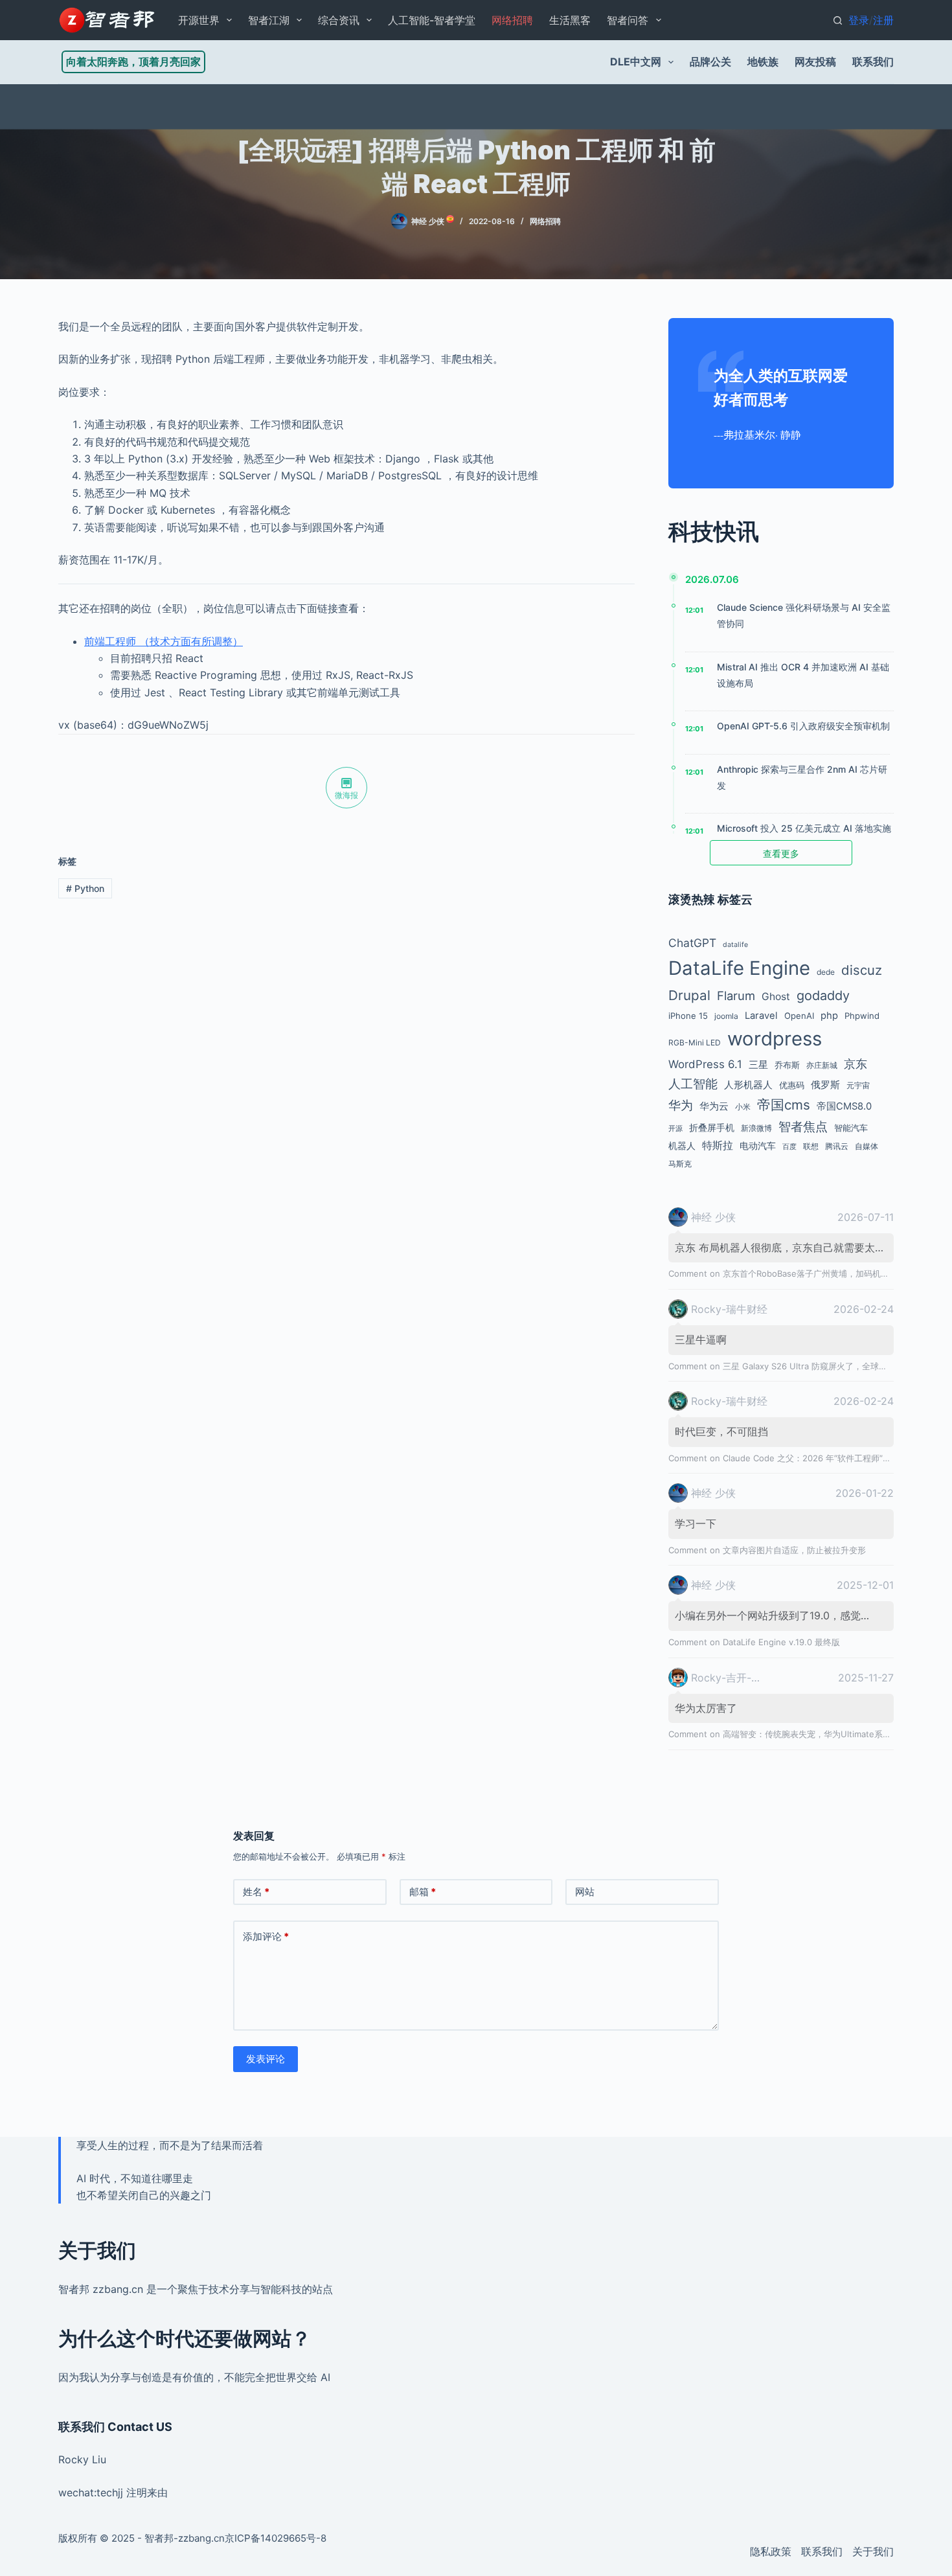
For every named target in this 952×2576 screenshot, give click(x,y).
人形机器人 (748, 1085)
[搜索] (838, 20)
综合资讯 (339, 20)
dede (826, 972)
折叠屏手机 (712, 1127)
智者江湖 (269, 20)
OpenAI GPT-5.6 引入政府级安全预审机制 (803, 726)
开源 (675, 1129)
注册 (883, 20)
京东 (856, 1064)
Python (85, 888)
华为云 (714, 1106)
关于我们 (873, 2551)
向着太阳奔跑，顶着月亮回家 (133, 62)
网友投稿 (815, 62)
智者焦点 (803, 1126)
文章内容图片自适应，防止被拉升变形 (794, 1550)
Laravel (761, 1016)
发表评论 (266, 2059)
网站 (585, 1892)
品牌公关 (710, 62)
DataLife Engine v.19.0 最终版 (781, 1642)
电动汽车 (758, 1146)
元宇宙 (858, 1085)
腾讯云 (837, 1146)
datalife (735, 945)
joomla (726, 1016)
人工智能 (693, 1084)
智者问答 (628, 20)
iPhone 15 (688, 1016)
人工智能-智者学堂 (432, 20)
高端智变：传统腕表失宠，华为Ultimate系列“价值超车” (827, 1734)
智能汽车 (851, 1128)
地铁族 (763, 62)
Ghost (776, 997)
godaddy (823, 996)
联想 (811, 1146)
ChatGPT (692, 943)
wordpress (775, 1039)
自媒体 (867, 1146)
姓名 (256, 1892)
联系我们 (873, 62)
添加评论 (266, 1936)
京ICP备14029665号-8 (276, 2538)
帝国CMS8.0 (844, 1106)
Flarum (736, 996)
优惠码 (792, 1085)
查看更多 (781, 853)
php (829, 1016)
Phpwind (862, 1016)
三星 (758, 1065)
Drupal (689, 995)
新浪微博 (756, 1128)
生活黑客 (570, 20)
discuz (862, 970)
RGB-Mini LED (695, 1043)
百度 (789, 1147)
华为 (681, 1105)
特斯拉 (718, 1145)
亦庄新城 (822, 1065)
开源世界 (199, 20)
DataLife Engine (739, 968)
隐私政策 (771, 2551)
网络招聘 (512, 20)
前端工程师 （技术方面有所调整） (164, 641)
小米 (743, 1107)
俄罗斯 (825, 1085)
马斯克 (680, 1164)
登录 (859, 20)
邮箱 (423, 1892)
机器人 (682, 1146)
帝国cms (784, 1105)
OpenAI (799, 1016)
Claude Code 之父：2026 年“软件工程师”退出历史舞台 (828, 1458)
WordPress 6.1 (705, 1064)
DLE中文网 (636, 62)
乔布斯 (787, 1065)
